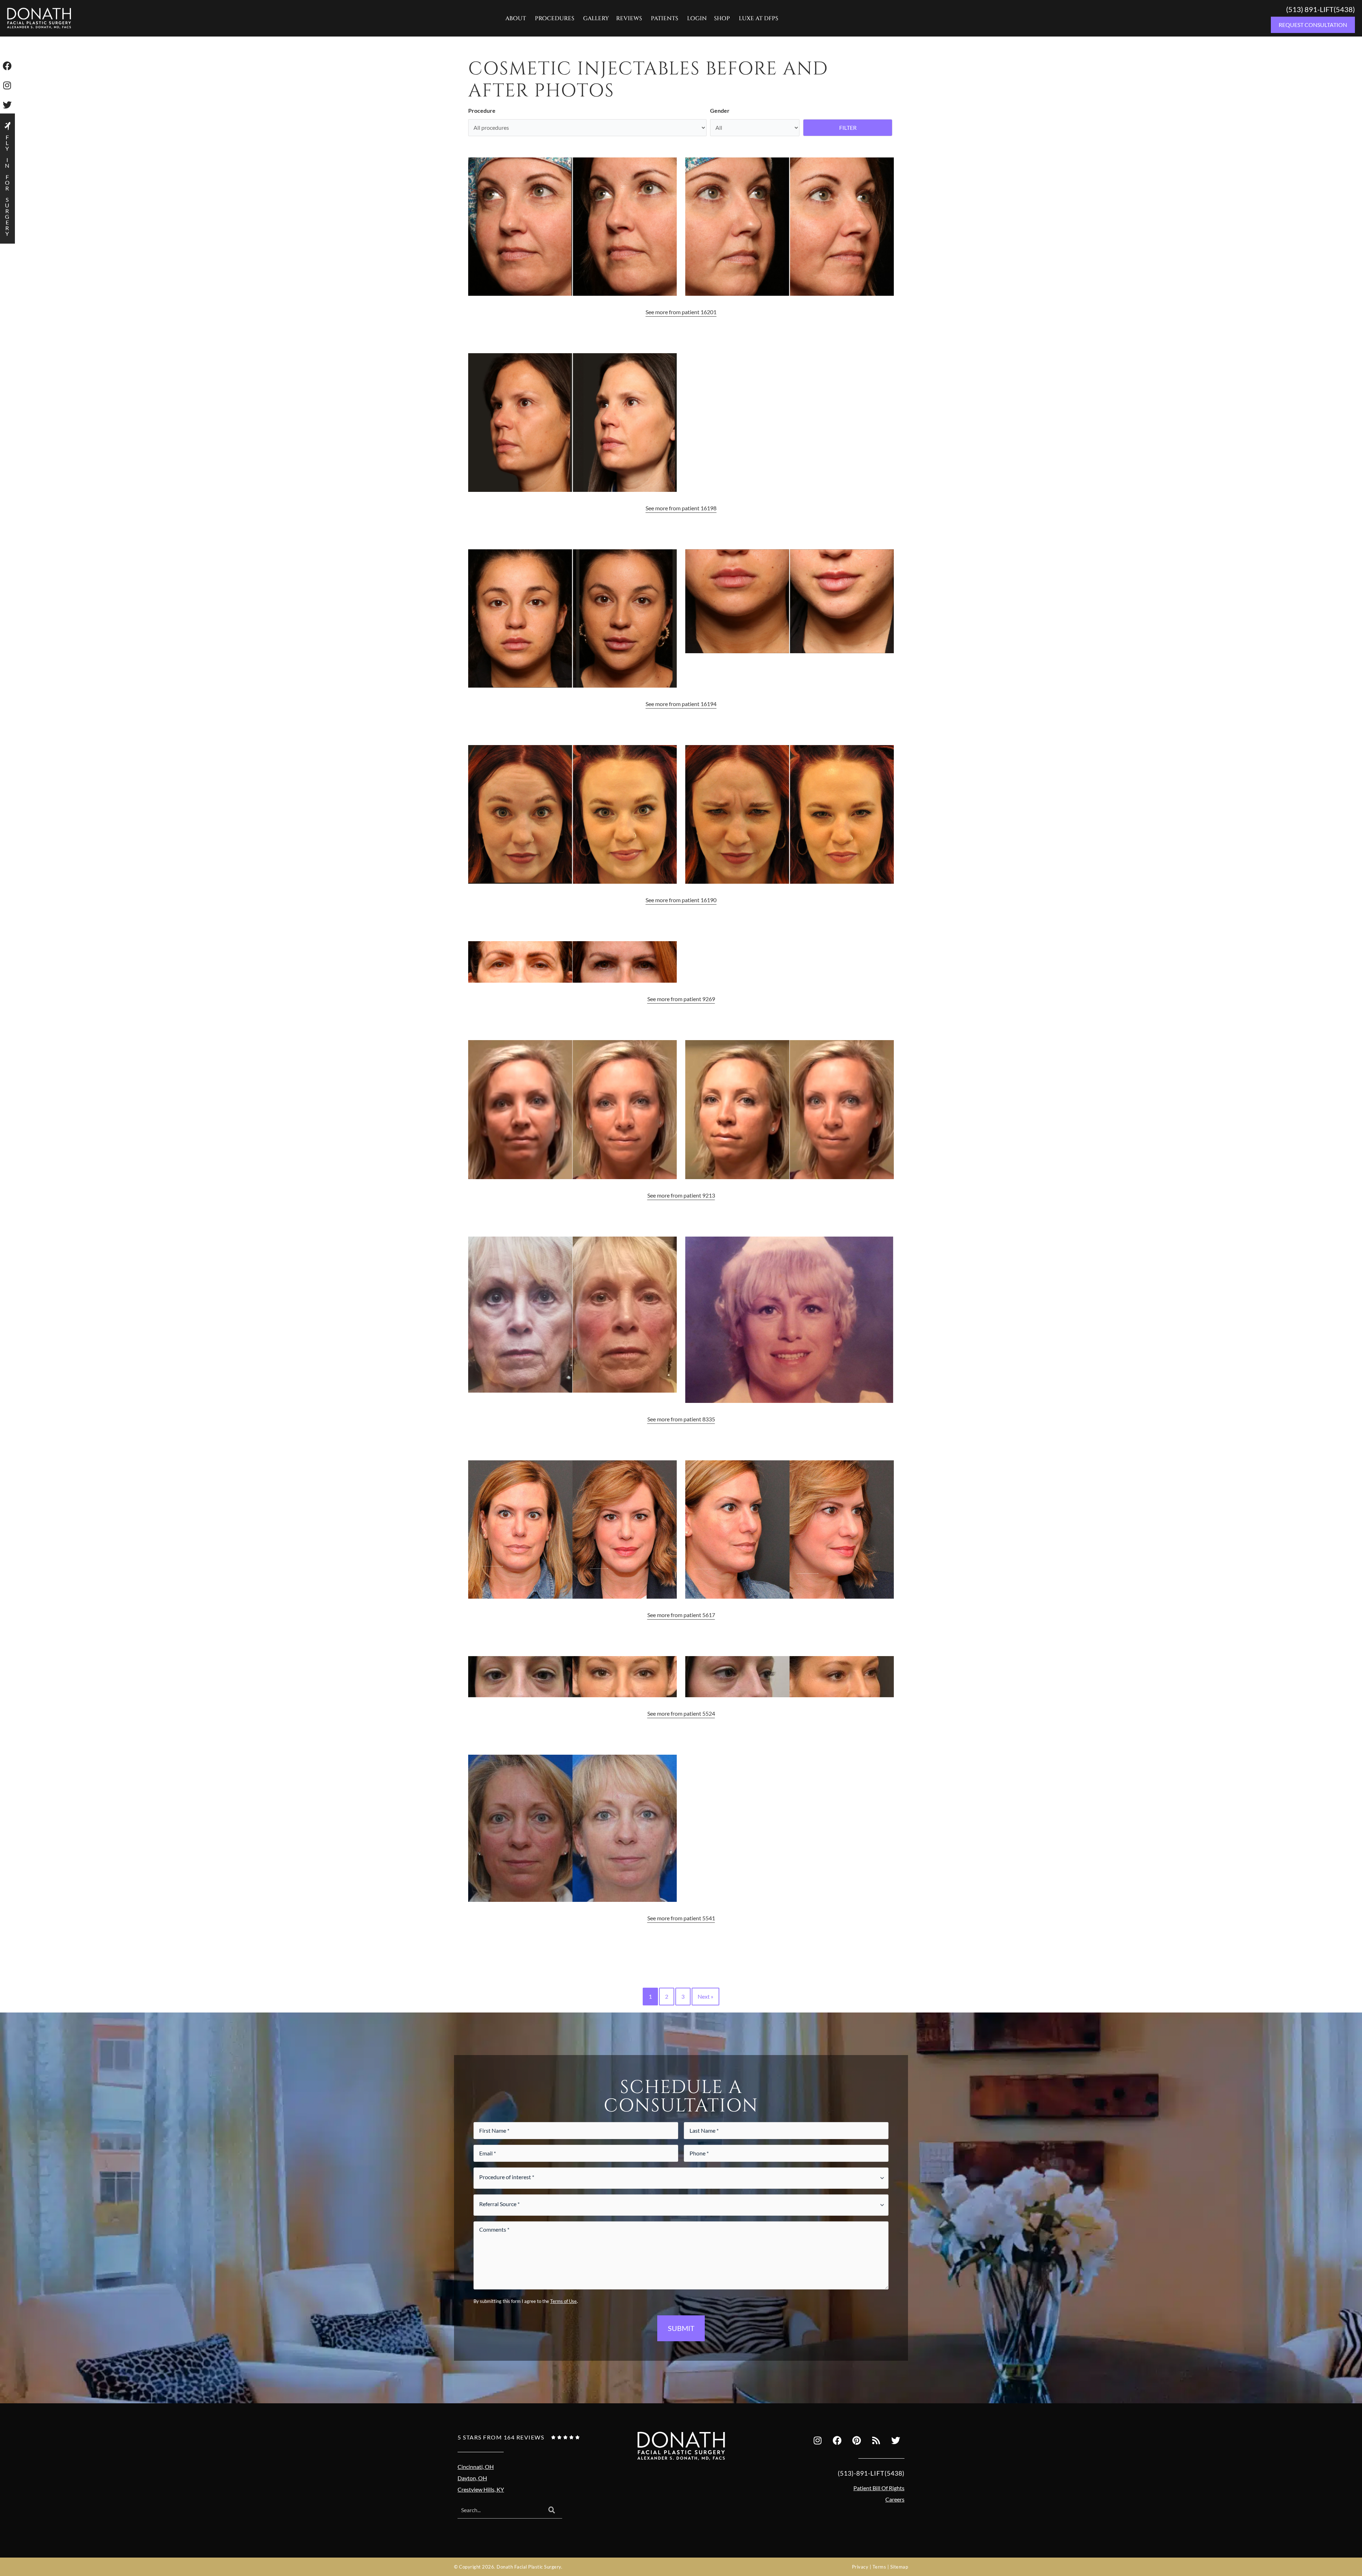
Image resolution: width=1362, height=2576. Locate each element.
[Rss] (876, 2441)
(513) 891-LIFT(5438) (1321, 9)
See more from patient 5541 (681, 1918)
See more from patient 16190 (681, 900)
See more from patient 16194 (681, 704)
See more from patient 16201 (681, 312)
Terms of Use (563, 2301)
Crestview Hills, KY (481, 2489)
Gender (720, 110)
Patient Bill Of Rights (879, 2488)
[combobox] (499, 2510)
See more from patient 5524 (681, 1713)
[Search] (552, 2510)
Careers (895, 2499)
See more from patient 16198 (681, 508)
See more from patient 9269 (681, 999)
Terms (879, 2567)
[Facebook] (837, 2441)
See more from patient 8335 (681, 1419)
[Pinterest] (857, 2441)
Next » (705, 1996)
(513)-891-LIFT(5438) (871, 2473)
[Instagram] (818, 2441)
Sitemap (899, 2567)
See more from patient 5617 (681, 1615)
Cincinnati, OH (476, 2467)
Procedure (482, 110)
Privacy (860, 2567)
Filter (848, 127)
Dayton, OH (472, 2478)
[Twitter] (896, 2441)
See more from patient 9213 (681, 1195)
